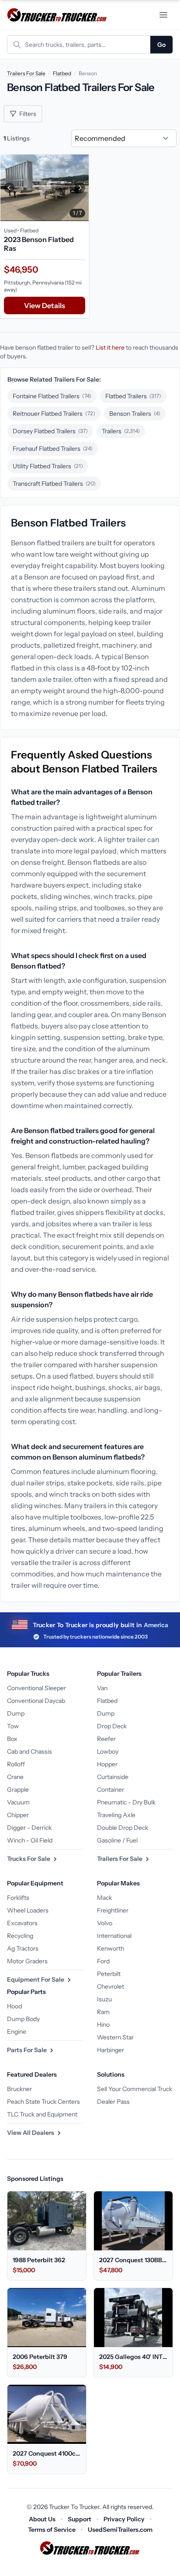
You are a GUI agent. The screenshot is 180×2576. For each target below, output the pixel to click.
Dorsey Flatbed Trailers (50, 431)
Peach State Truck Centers (43, 2102)
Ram (103, 2012)
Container (111, 1790)
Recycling (20, 1936)
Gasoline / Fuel (117, 1840)
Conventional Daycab (36, 1701)
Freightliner (113, 1910)
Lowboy (108, 1751)
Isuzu (104, 1999)
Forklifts (18, 1898)
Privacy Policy (124, 2519)
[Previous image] (9, 188)
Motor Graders (27, 1961)
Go (161, 45)
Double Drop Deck (123, 1828)
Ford (103, 1961)
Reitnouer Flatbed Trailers (54, 414)
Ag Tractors (23, 1948)
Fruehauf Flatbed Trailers (53, 449)
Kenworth (111, 1948)
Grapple (18, 1790)
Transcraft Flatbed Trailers (54, 484)
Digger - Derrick (29, 1828)
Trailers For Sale (26, 73)
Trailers (121, 431)
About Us (42, 2519)
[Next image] (80, 188)
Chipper (18, 1815)
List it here (110, 347)
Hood (14, 2006)
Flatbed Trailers (133, 396)
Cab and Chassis (29, 1751)
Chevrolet (111, 1986)
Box (12, 1739)
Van (102, 1688)
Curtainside (113, 1777)
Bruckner (19, 2089)
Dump (16, 1713)
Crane (15, 1777)
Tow (13, 1726)
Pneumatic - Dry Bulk (126, 1802)
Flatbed (62, 73)
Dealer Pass (113, 2102)
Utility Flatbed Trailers (48, 466)
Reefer (106, 1739)
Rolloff (16, 1764)
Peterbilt (109, 1974)
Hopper (107, 1764)
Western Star (115, 2037)
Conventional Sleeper (36, 1688)
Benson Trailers (135, 414)
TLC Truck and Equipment (42, 2114)
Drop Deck (112, 1726)
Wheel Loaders (28, 1910)
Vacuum (18, 1802)
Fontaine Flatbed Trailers (52, 396)
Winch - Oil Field (30, 1840)
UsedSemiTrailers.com (120, 2530)
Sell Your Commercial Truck (135, 2089)
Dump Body (23, 2019)
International (114, 1936)
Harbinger (111, 2050)
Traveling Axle (116, 1815)
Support (80, 2519)
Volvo (105, 1923)
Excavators (22, 1923)
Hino (103, 2025)
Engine (17, 2032)
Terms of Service (52, 2530)
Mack (104, 1898)
